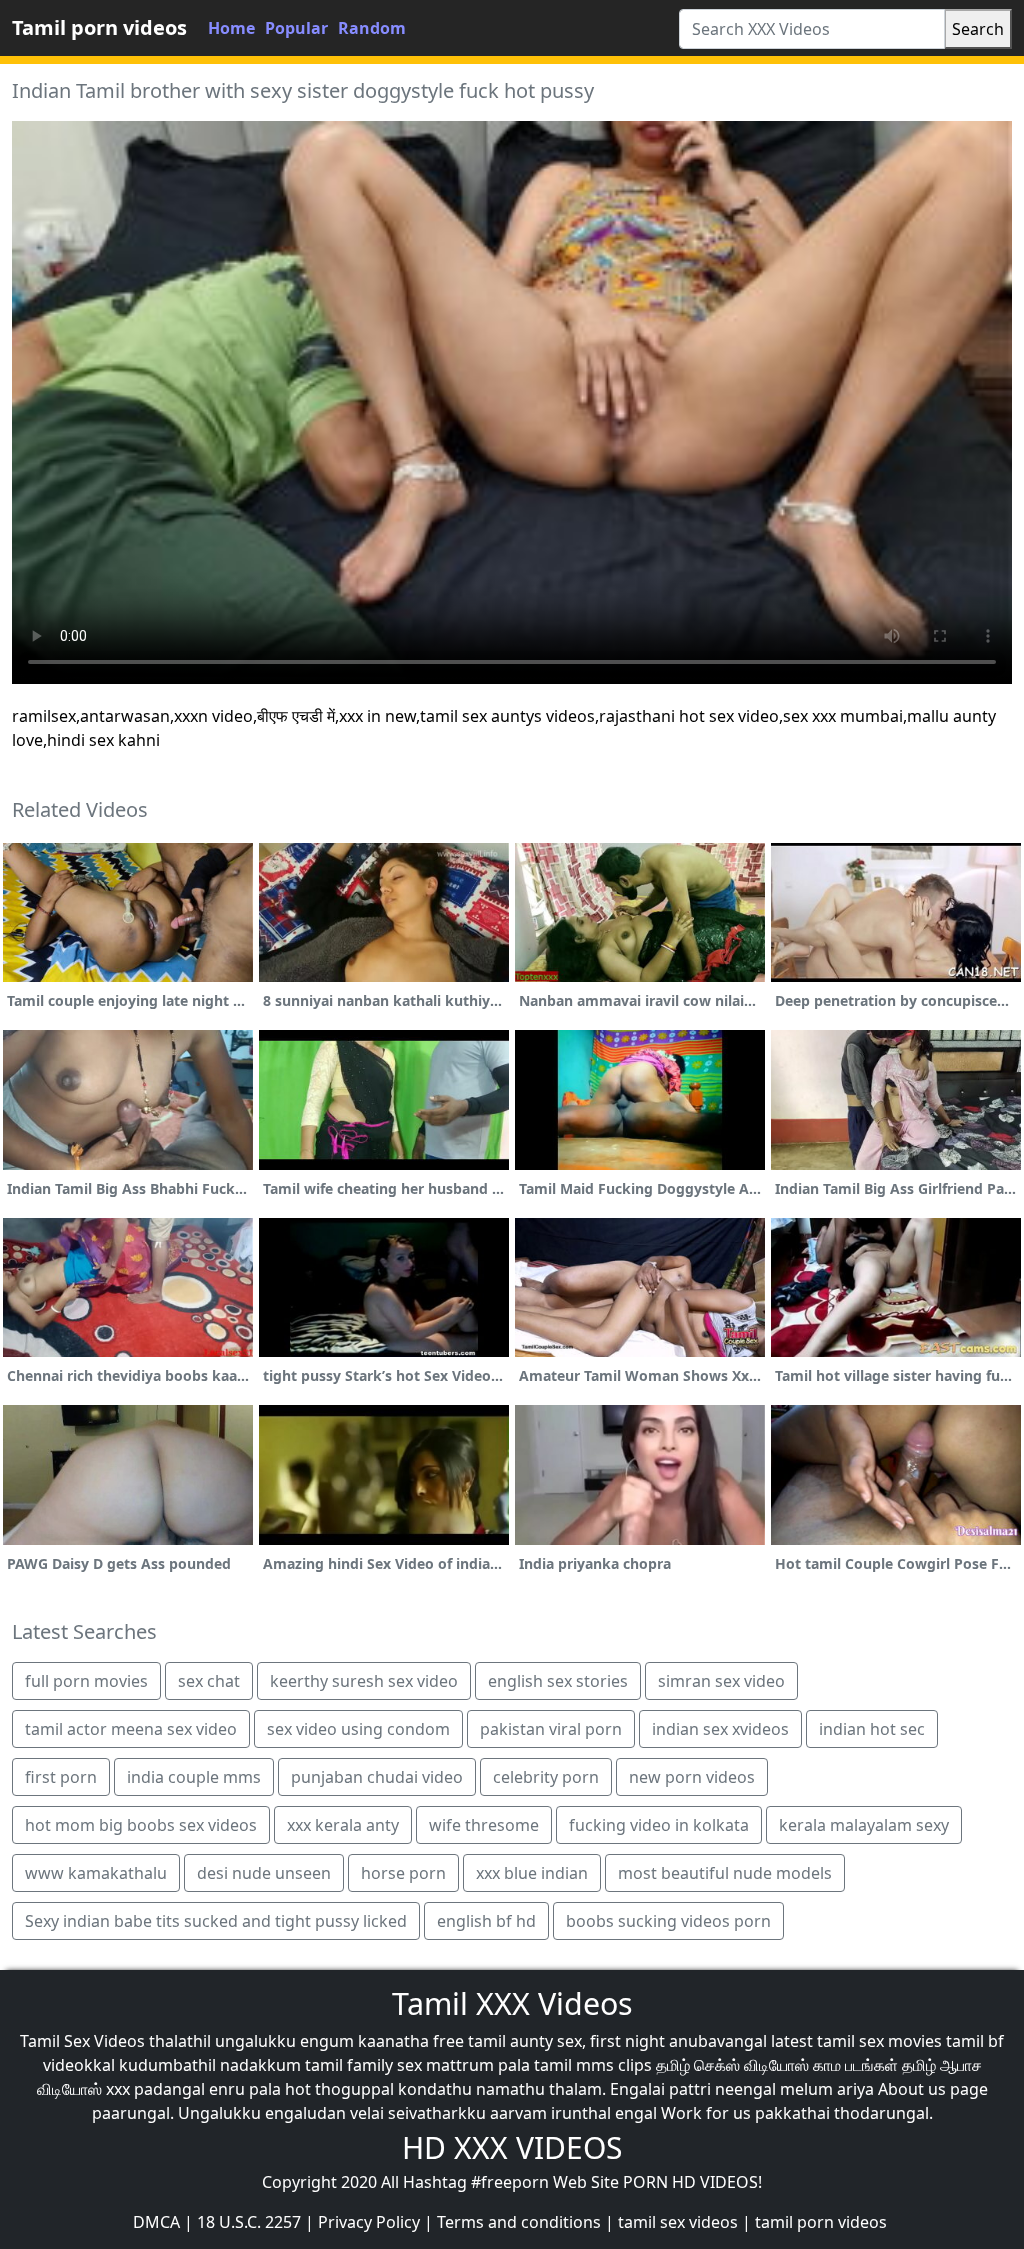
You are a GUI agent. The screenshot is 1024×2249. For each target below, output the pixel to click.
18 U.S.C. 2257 (249, 2222)
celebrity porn (546, 1777)
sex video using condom (358, 1729)
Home (231, 28)
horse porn (403, 1873)
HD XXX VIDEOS (512, 2147)
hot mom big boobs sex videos (141, 1825)
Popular (296, 28)
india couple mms (194, 1777)
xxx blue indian (532, 1873)
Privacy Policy (369, 2222)
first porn (61, 1777)
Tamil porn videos (99, 27)
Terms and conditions (519, 2222)
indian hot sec (872, 1729)
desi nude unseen (264, 1873)
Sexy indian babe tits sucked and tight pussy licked (216, 1921)
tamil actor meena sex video (131, 1729)
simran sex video (721, 1681)
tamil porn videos (821, 2222)
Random (372, 28)
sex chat (209, 1681)
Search (978, 29)
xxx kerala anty (343, 1825)
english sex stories (558, 1681)
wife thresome (484, 1825)
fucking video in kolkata (659, 1825)
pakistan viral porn (551, 1729)
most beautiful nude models (725, 1873)
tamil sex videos (678, 2222)
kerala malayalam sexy (864, 1825)
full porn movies (86, 1681)
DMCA (156, 2222)
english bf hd (486, 1921)
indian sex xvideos (720, 1729)
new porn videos (692, 1777)
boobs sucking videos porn (668, 1921)
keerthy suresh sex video (364, 1681)
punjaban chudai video (377, 1777)
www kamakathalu (96, 1873)
